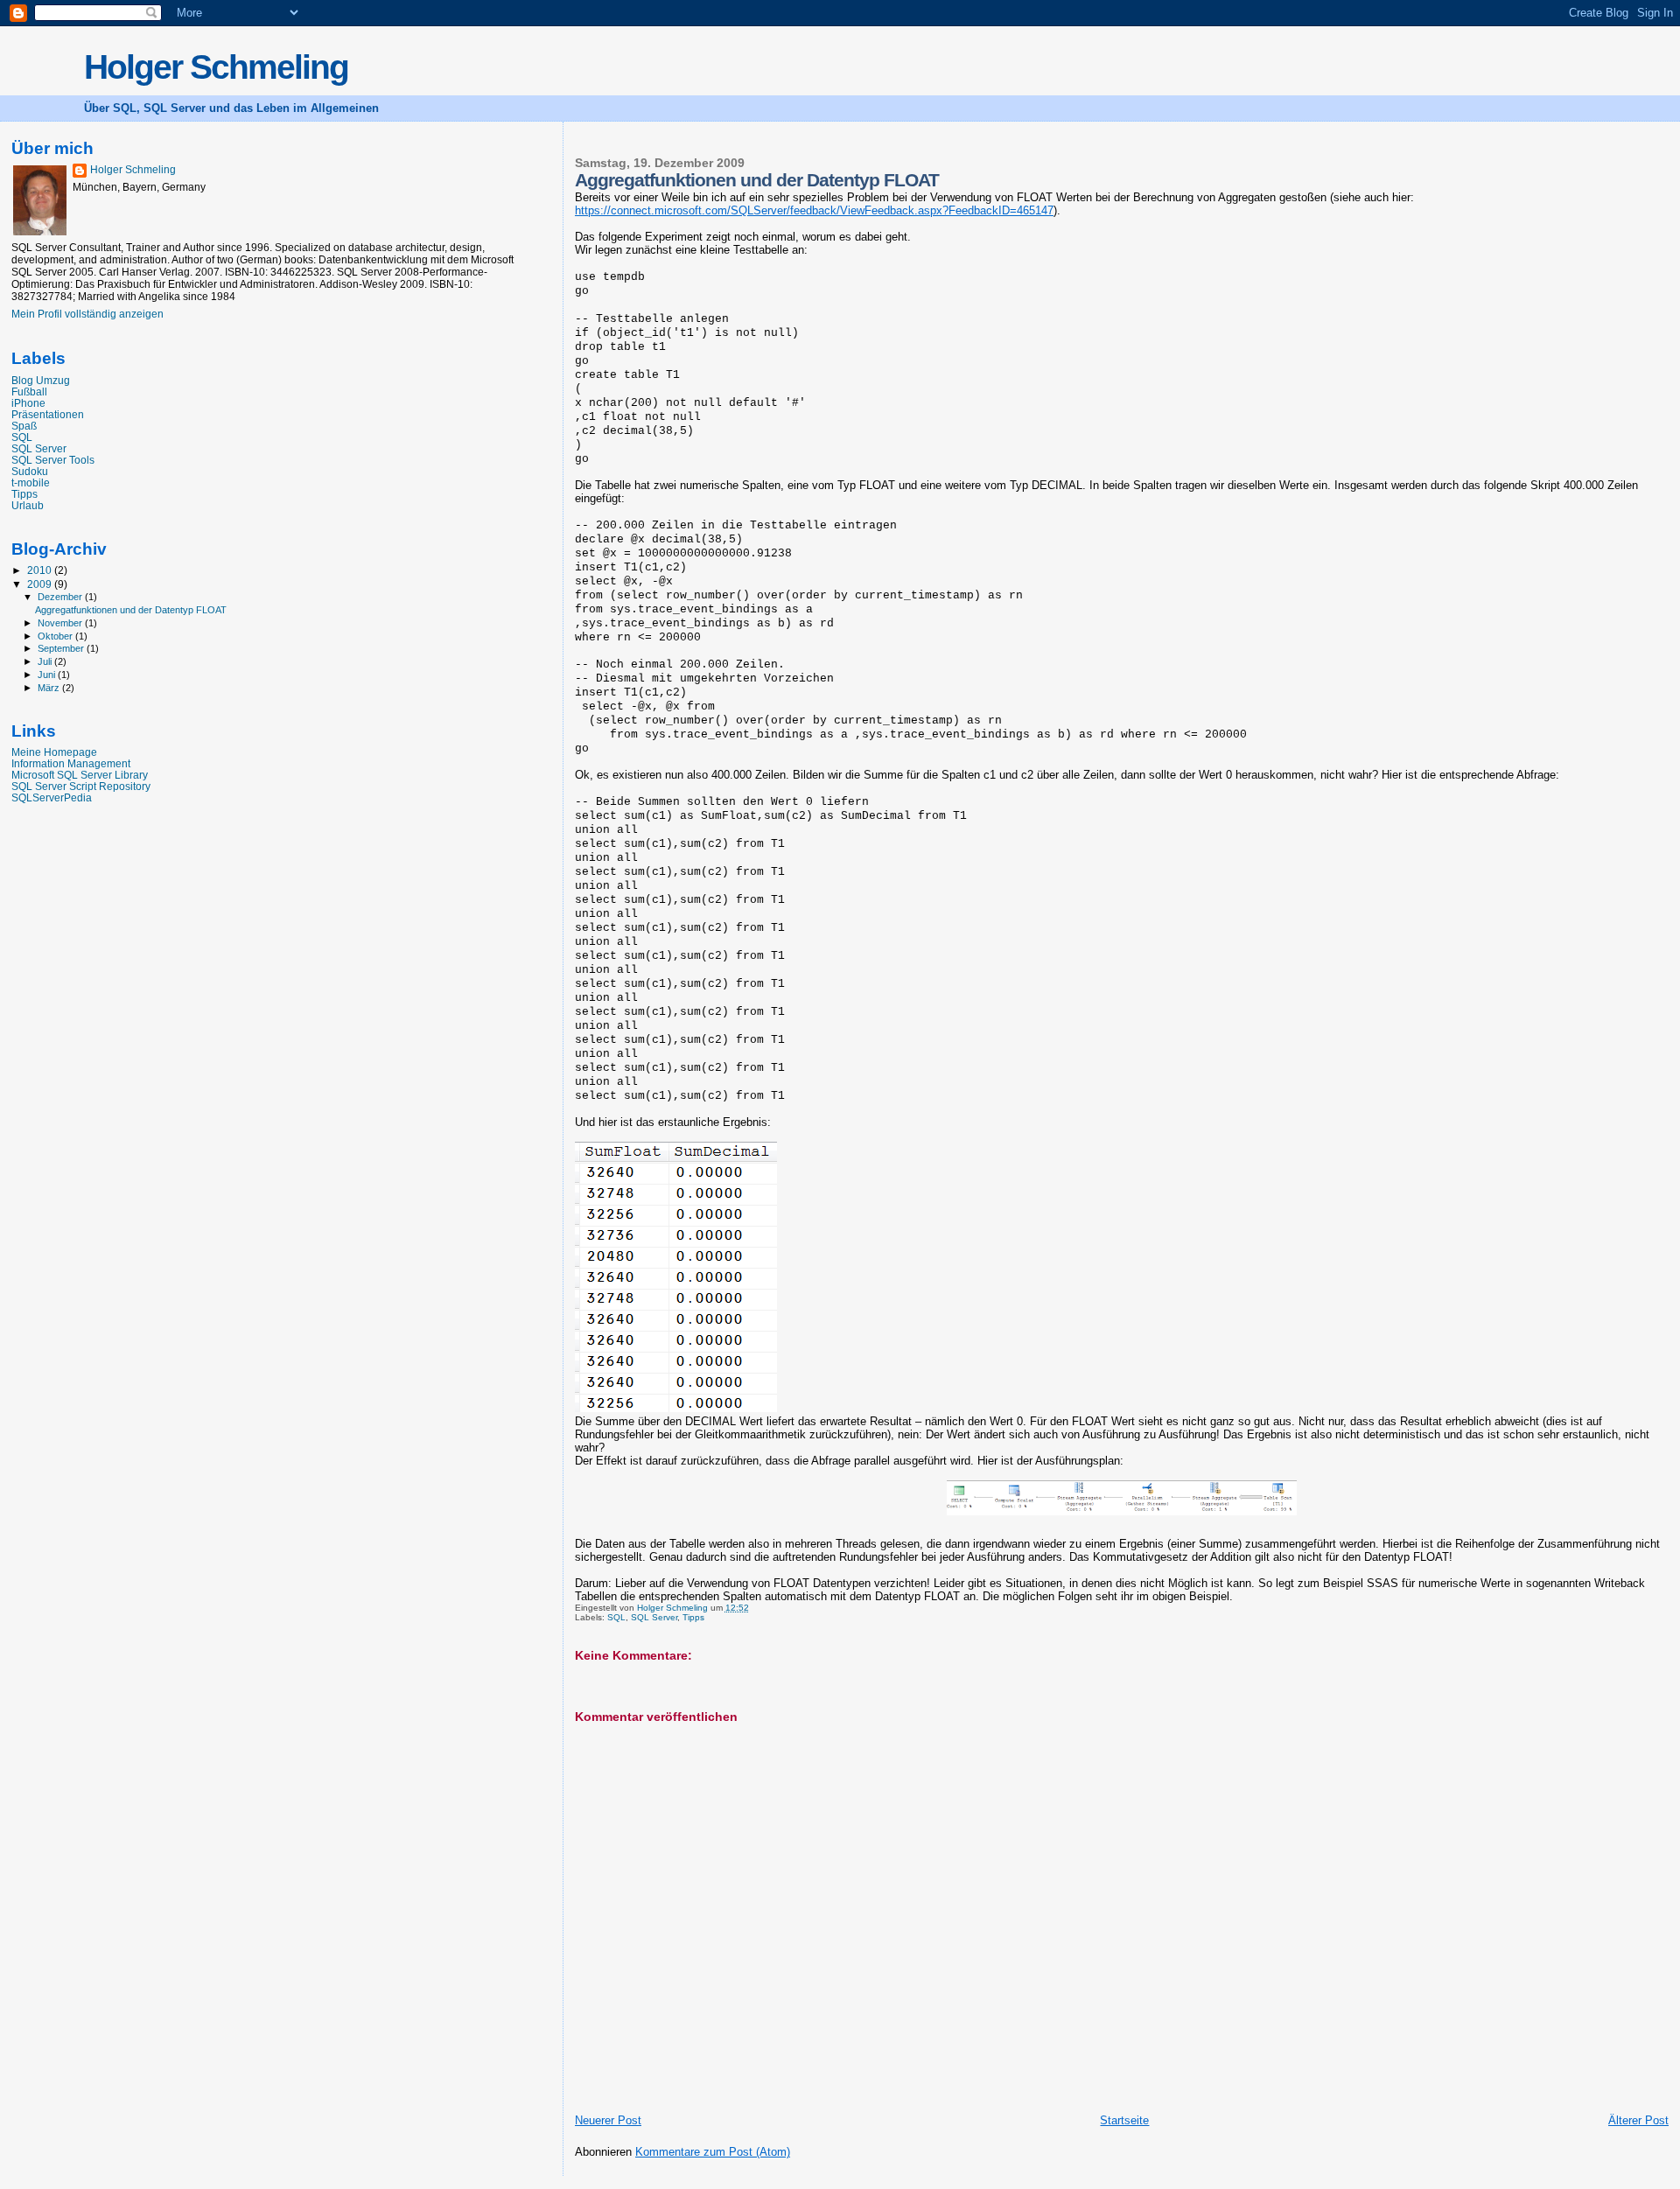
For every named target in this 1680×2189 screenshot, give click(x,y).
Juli (46, 661)
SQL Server (654, 1617)
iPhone (28, 403)
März (50, 688)
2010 (41, 570)
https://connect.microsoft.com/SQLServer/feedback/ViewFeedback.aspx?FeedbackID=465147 (814, 210)
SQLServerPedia (52, 797)
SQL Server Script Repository (81, 786)
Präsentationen (48, 414)
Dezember (61, 597)
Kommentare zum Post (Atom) (713, 2152)
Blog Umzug (41, 380)
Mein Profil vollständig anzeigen (87, 314)
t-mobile (31, 483)
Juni (48, 675)
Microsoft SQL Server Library (80, 775)
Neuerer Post (608, 2120)
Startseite (1124, 2120)
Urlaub (28, 505)
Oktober (56, 636)
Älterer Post (1638, 2120)
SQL (616, 1617)
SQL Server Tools (53, 460)
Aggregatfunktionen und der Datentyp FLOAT (131, 610)
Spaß (24, 426)
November (61, 623)
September (62, 648)
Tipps (693, 1617)
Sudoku (30, 471)
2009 (41, 584)
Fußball (29, 392)
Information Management (71, 763)
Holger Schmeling (216, 67)
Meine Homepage (54, 752)
